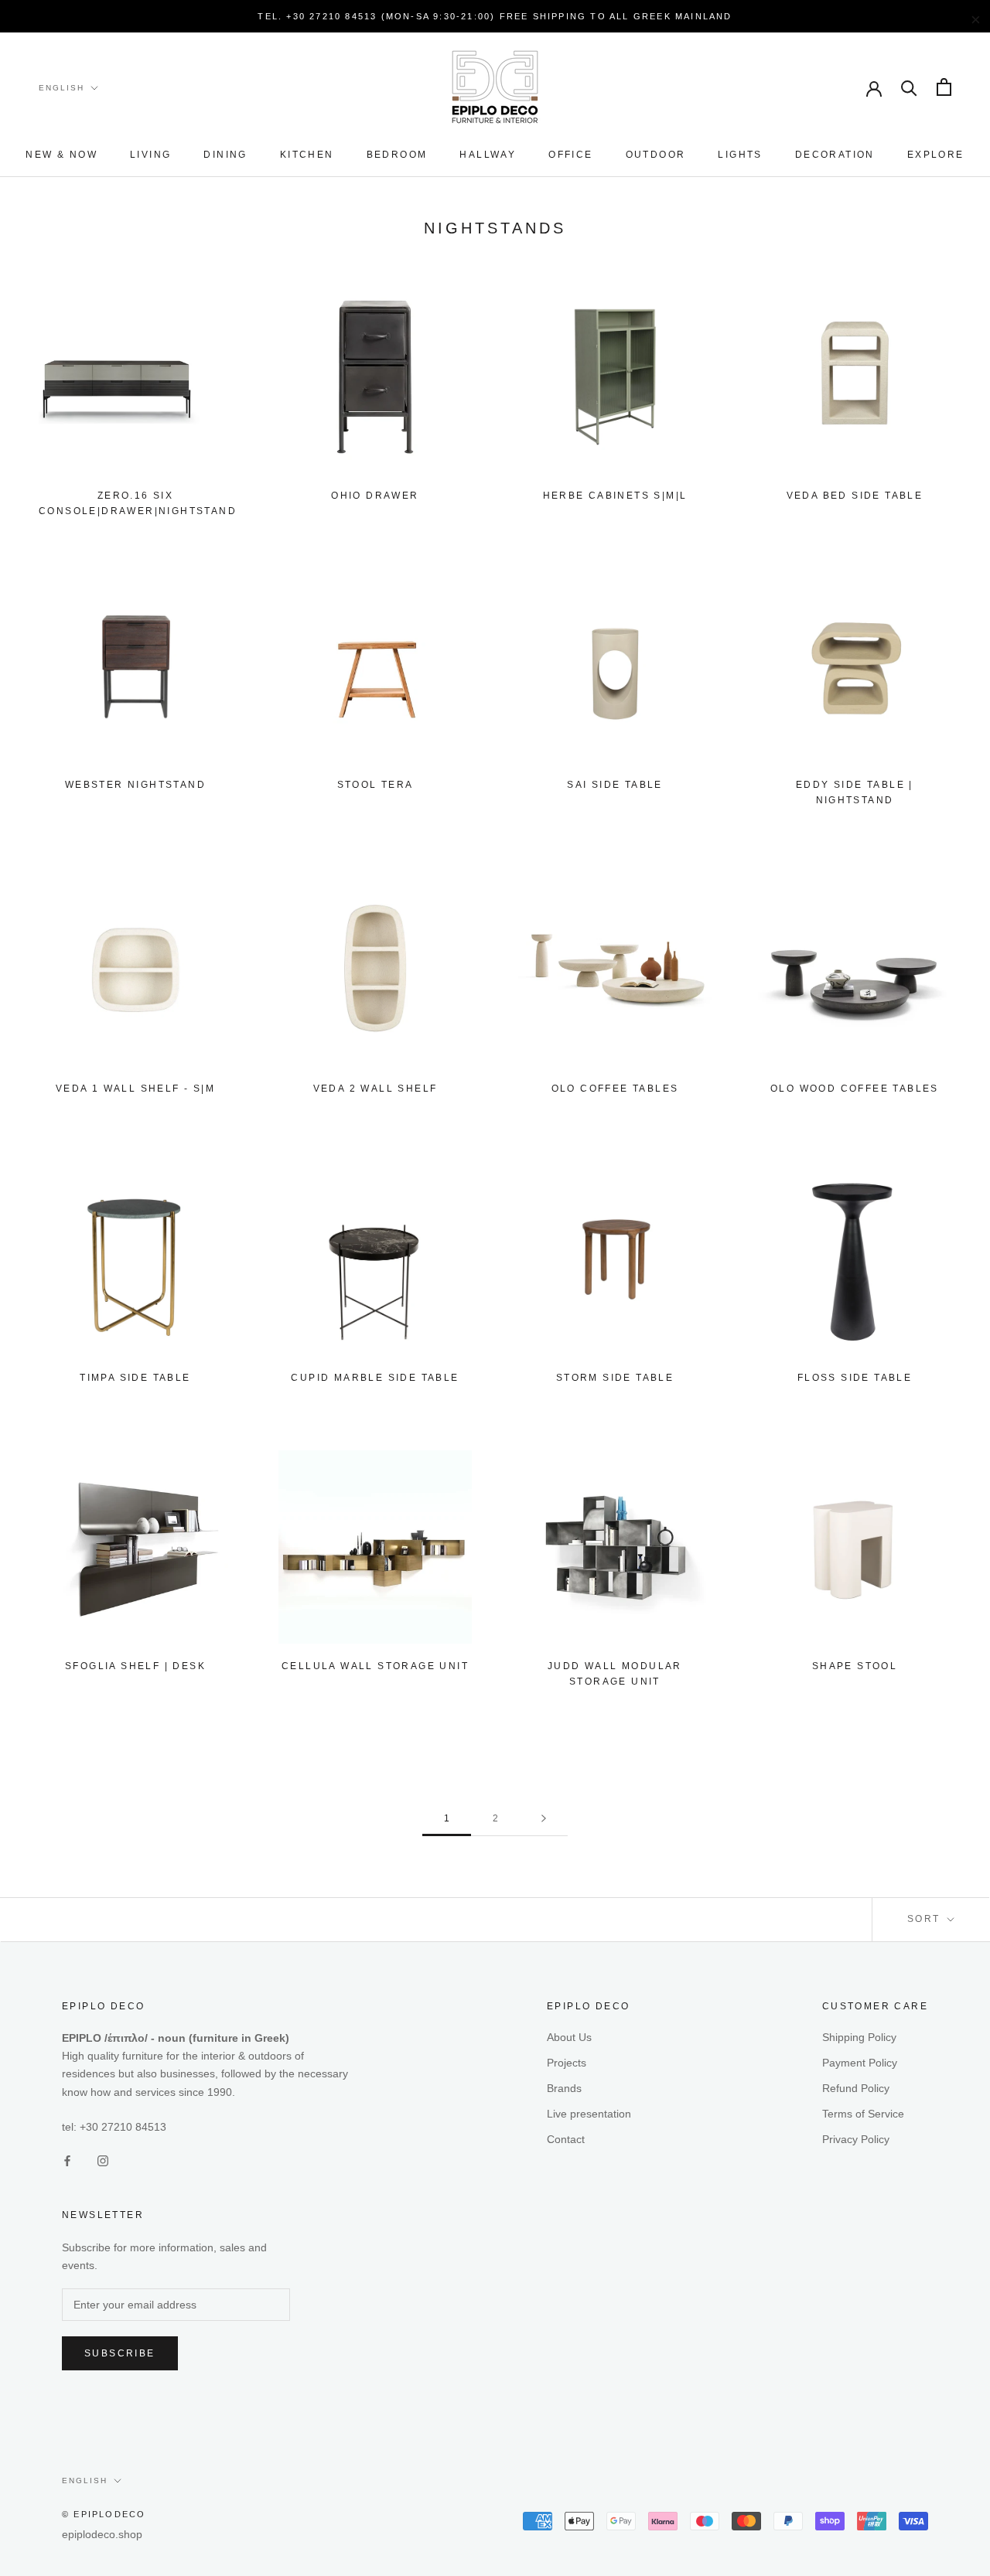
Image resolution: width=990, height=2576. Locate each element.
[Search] (909, 87)
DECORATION (835, 155)
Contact (566, 2139)
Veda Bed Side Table (855, 496)
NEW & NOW (61, 155)
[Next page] (544, 1819)
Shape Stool (855, 1666)
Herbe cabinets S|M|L (615, 496)
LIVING (150, 155)
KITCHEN (307, 155)
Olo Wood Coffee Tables (855, 1089)
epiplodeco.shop (102, 2534)
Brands (564, 2088)
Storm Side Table (615, 1378)
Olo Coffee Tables (615, 1089)
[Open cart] (944, 87)
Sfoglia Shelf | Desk (135, 1666)
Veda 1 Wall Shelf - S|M (135, 1089)
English (61, 88)
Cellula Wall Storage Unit (375, 1666)
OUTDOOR (656, 155)
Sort (926, 1919)
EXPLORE (936, 155)
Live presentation (589, 2114)
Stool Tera (376, 785)
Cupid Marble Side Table (375, 1378)
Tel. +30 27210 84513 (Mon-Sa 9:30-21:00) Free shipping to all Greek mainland (495, 16)
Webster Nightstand (135, 785)
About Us (569, 2037)
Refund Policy (856, 2088)
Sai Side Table (615, 785)
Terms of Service (863, 2114)
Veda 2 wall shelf (376, 1089)
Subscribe (120, 2353)
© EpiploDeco (104, 2514)
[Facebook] (67, 2160)
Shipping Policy (859, 2037)
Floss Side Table (855, 1378)
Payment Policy (860, 2063)
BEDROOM (397, 155)
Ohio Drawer (375, 496)
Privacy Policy (856, 2139)
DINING (225, 155)
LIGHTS (740, 155)
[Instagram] (103, 2160)
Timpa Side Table (135, 1378)
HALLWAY (488, 155)
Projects (567, 2063)
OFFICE (570, 155)
